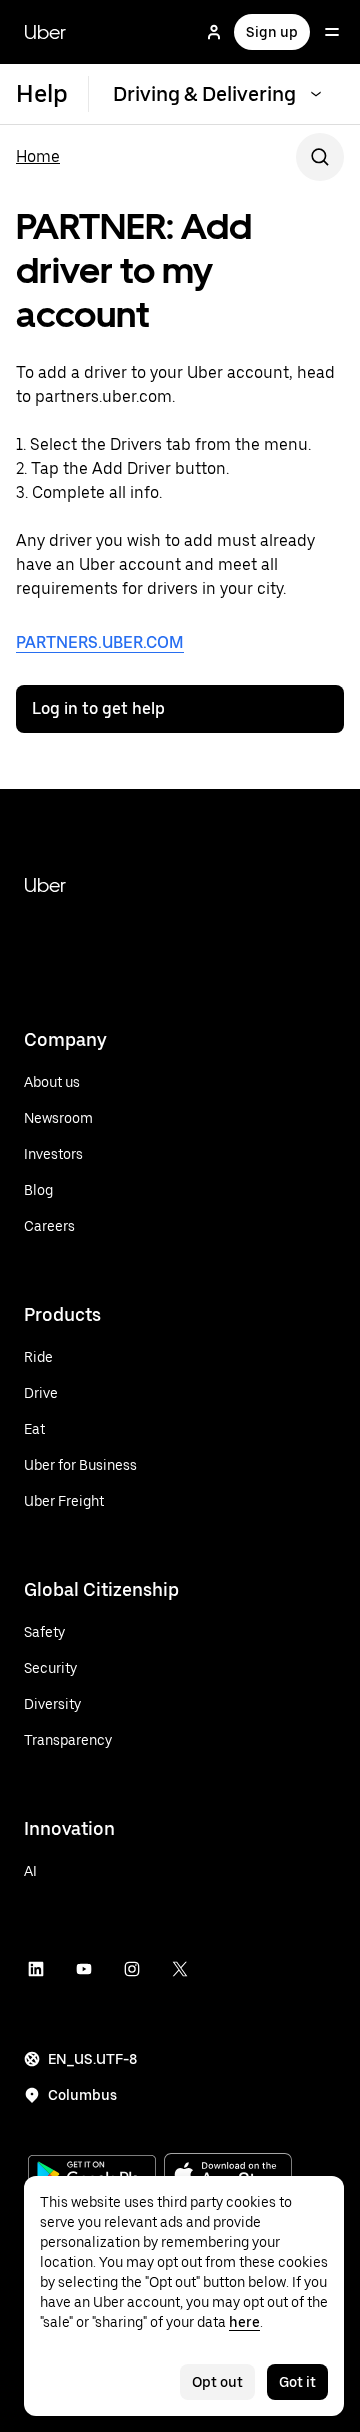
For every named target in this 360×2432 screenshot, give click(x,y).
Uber (45, 32)
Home (38, 156)
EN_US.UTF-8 (92, 2059)
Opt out (217, 2382)
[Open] (332, 32)
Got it (297, 2382)
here (244, 2322)
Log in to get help (98, 708)
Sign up (272, 32)
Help (42, 93)
